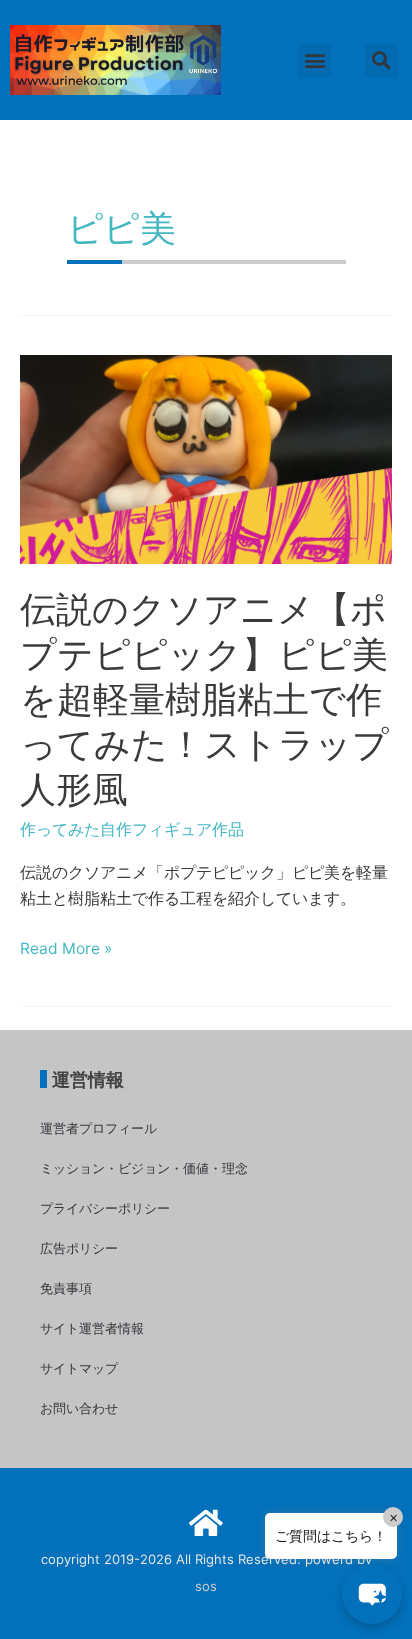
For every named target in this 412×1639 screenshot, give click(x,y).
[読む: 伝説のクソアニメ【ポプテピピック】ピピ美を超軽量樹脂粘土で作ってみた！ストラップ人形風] (206, 458)
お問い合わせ (79, 1408)
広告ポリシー (79, 1248)
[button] (314, 60)
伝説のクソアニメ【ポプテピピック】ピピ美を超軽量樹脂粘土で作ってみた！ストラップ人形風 (204, 699)
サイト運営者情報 (92, 1328)
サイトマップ (79, 1368)
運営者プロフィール (98, 1128)
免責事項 (66, 1288)
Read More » (66, 949)
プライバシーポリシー (105, 1208)
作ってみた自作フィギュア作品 (132, 829)
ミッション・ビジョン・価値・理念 (144, 1168)
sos (206, 1586)
